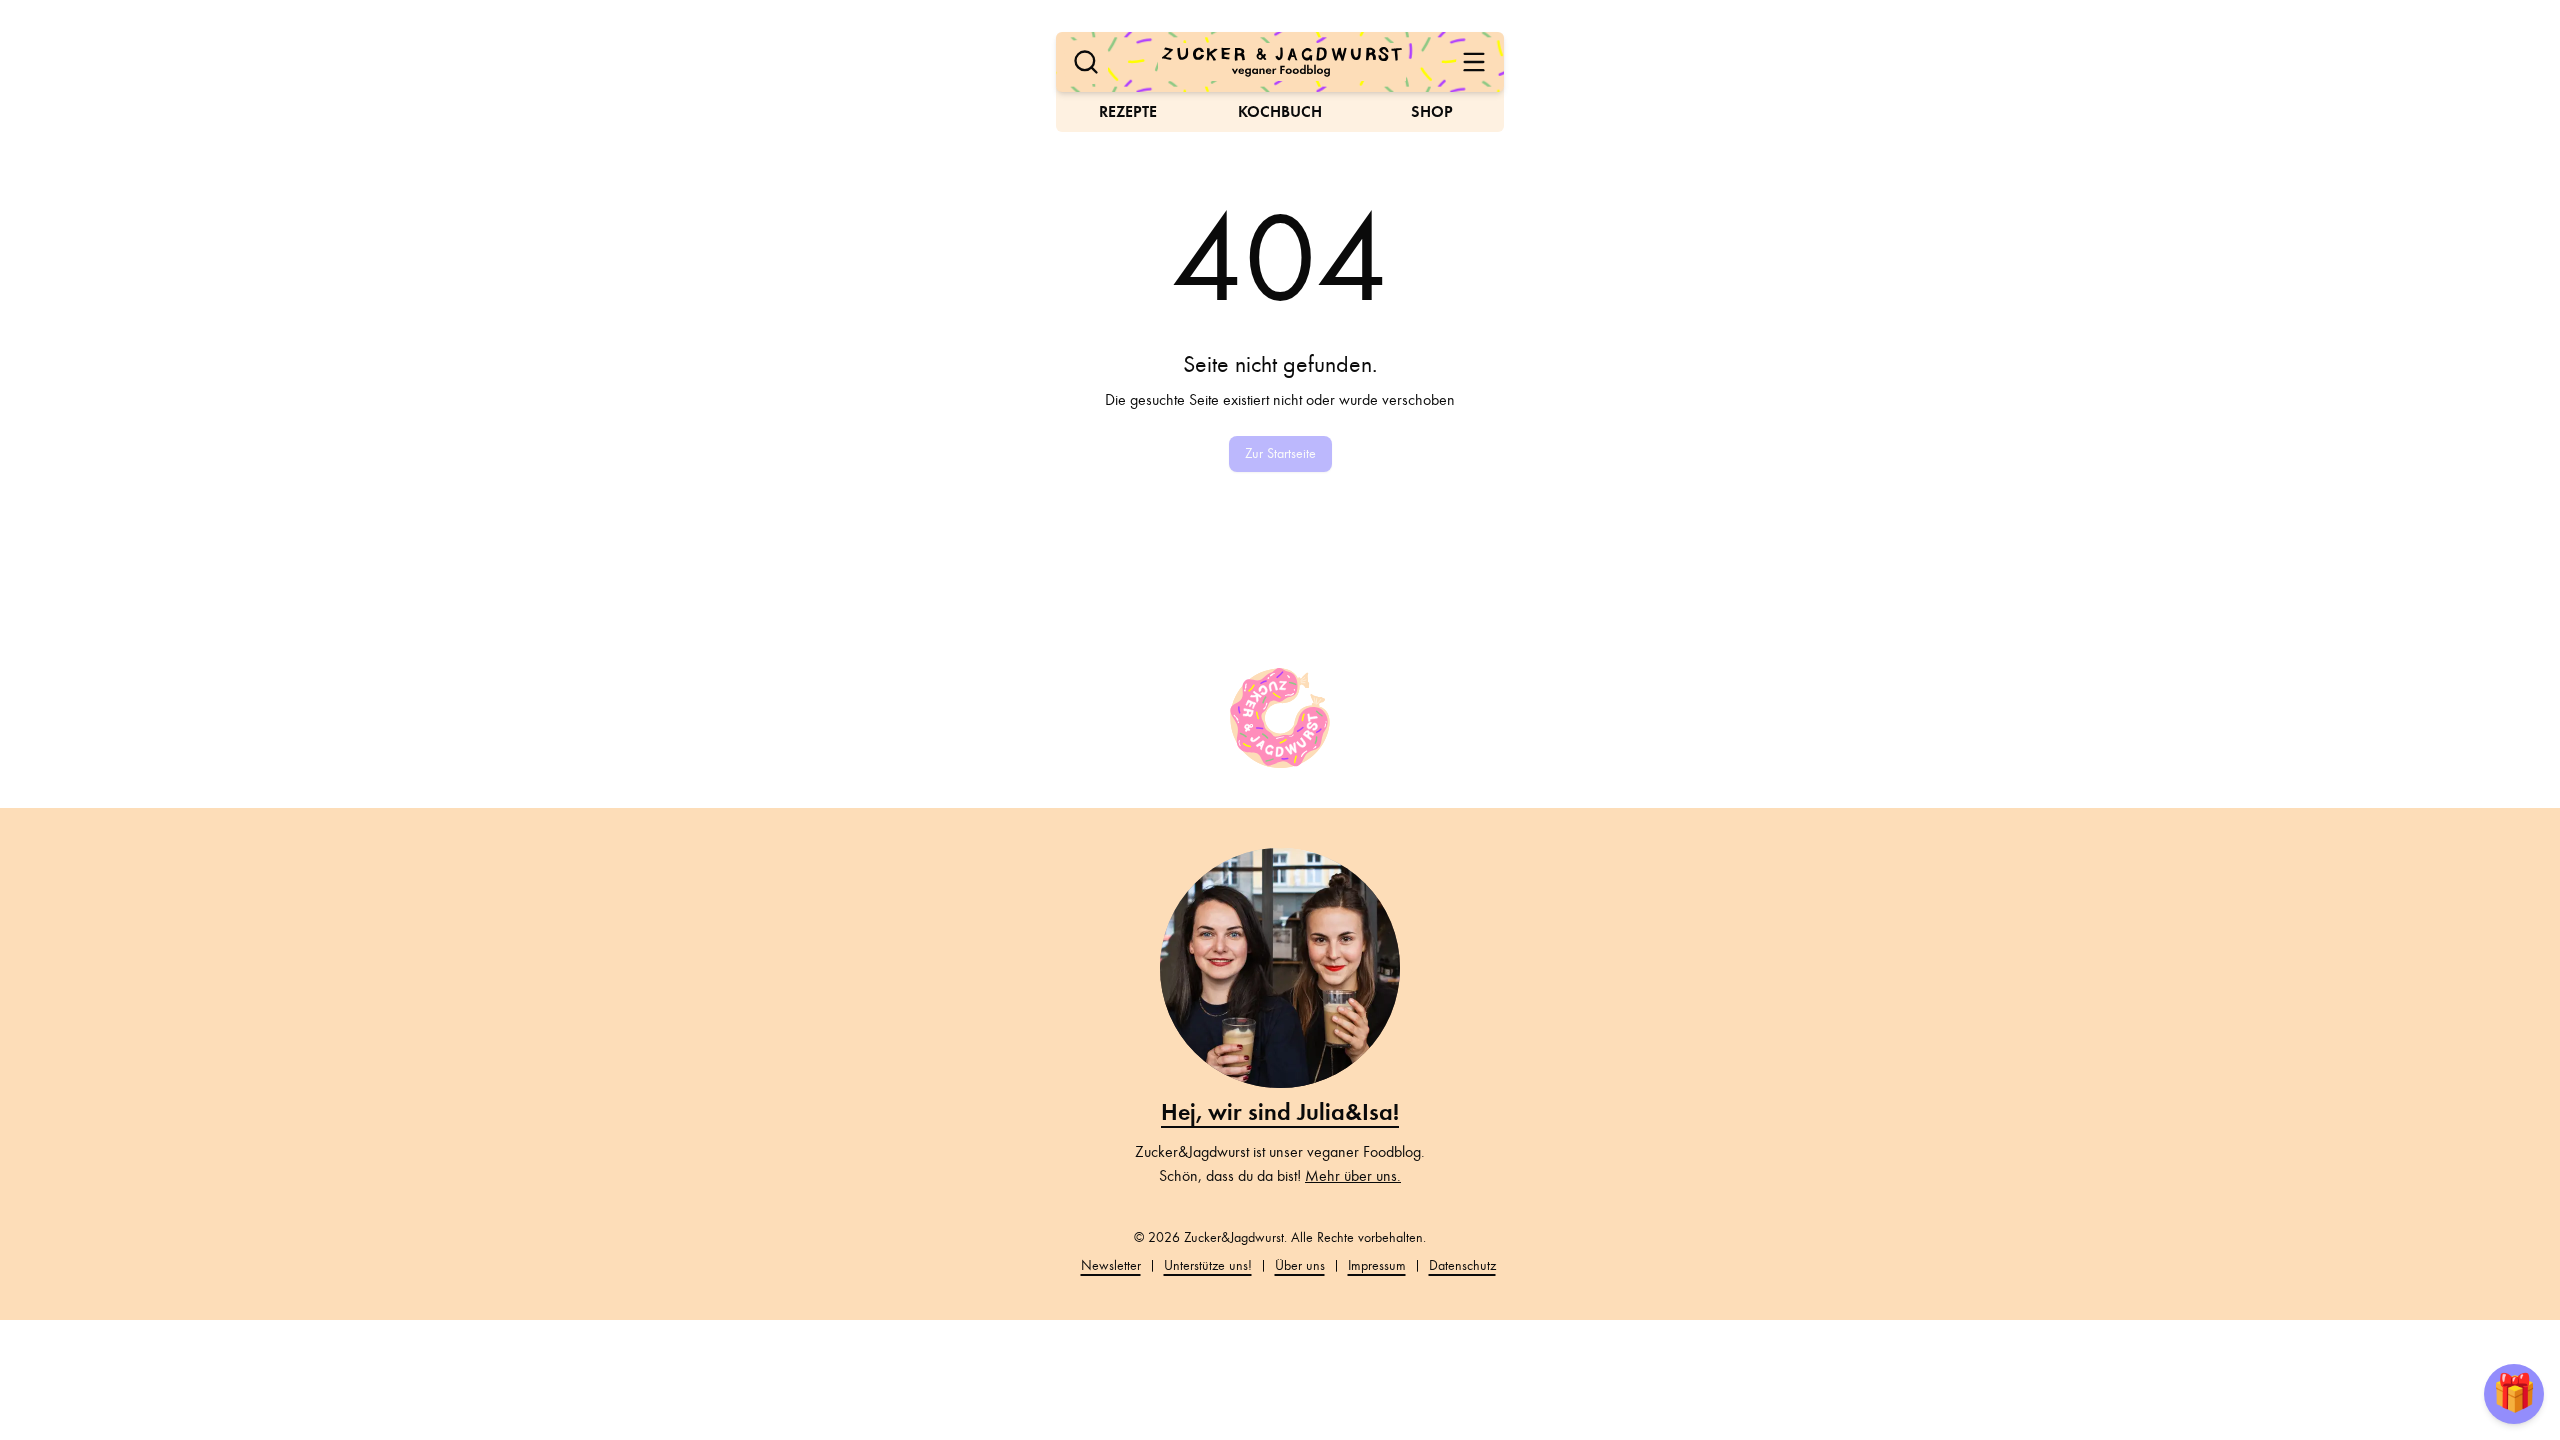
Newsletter (1111, 1265)
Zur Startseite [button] (1280, 453)
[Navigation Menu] (1474, 62)
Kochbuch (1280, 111)
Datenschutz (1462, 1265)
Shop (1432, 111)
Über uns (1300, 1265)
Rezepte (1128, 111)
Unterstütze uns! (1208, 1265)
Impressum (1377, 1265)
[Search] (1086, 62)
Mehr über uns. (1353, 1176)
